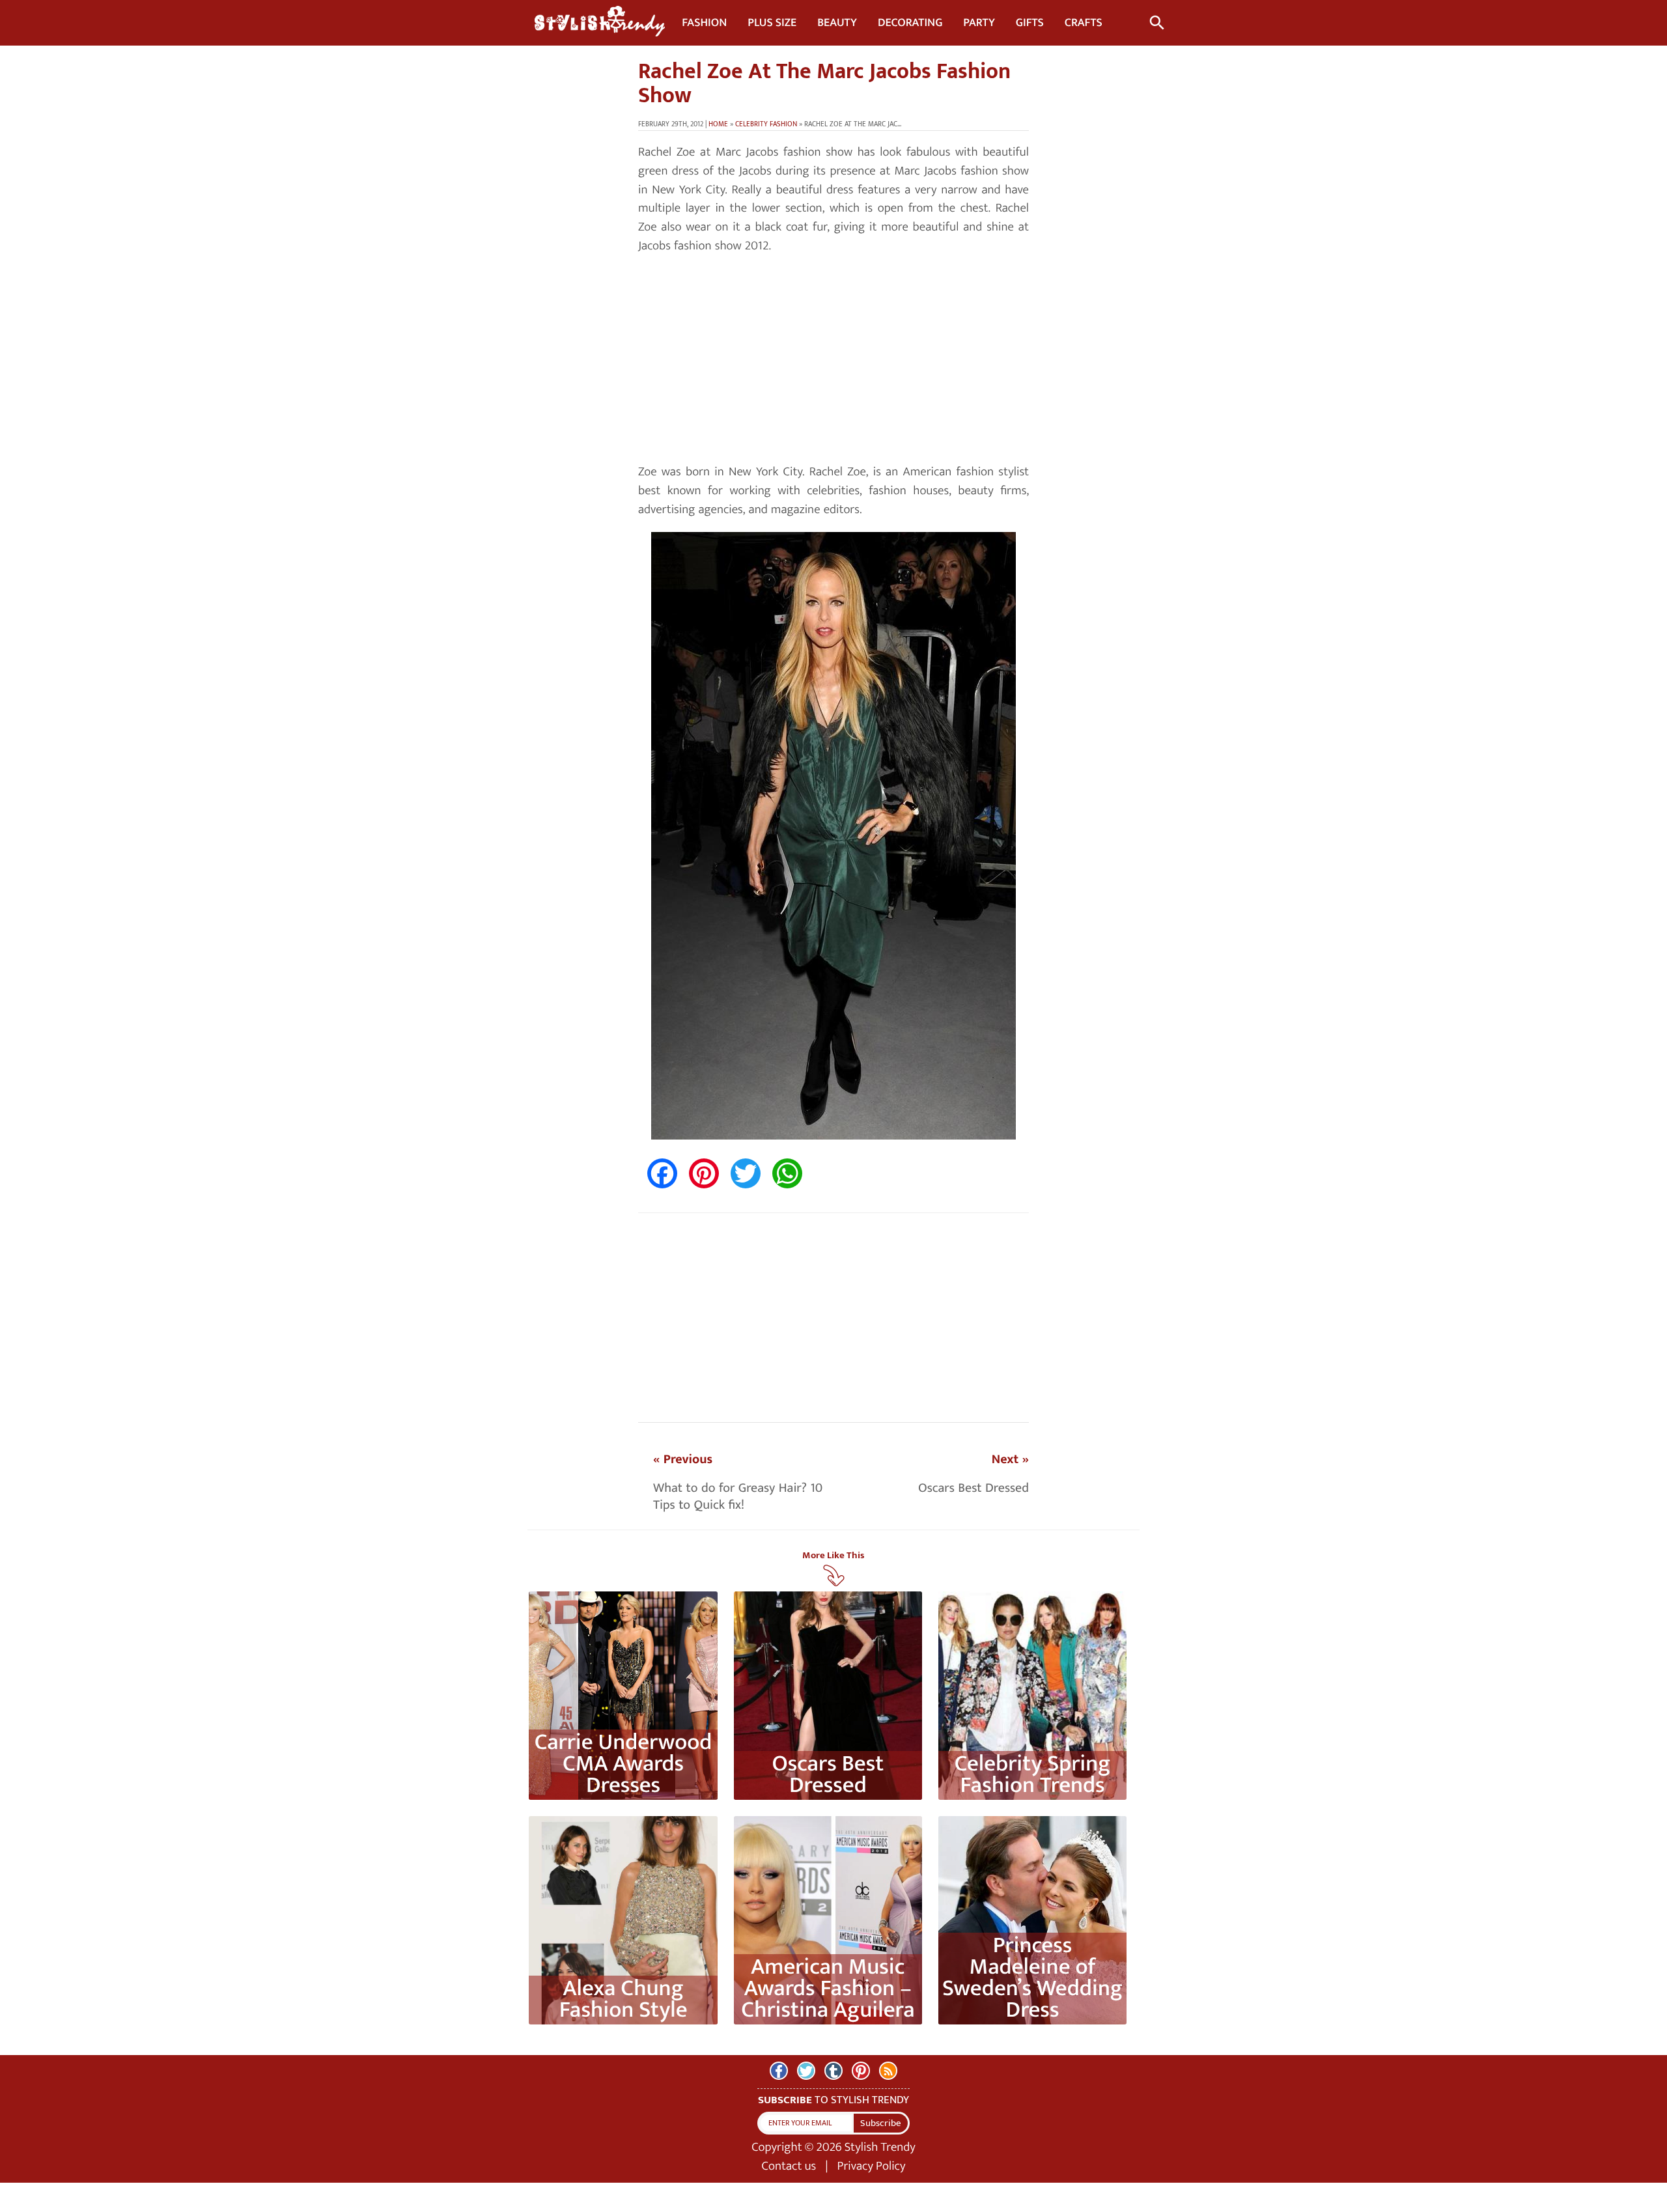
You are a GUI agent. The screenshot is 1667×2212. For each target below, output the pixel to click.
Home (718, 124)
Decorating (910, 23)
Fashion (704, 23)
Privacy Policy (872, 2166)
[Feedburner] (888, 2071)
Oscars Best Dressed (974, 1488)
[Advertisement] (833, 359)
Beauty (837, 23)
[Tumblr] (833, 2071)
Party (979, 23)
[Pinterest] (861, 2071)
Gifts (1030, 23)
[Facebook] (779, 2071)
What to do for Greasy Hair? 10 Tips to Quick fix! (738, 1496)
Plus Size (772, 23)
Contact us (789, 2166)
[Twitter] (806, 2071)
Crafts (1084, 23)
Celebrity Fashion (766, 124)
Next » (1010, 1459)
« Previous (683, 1459)
